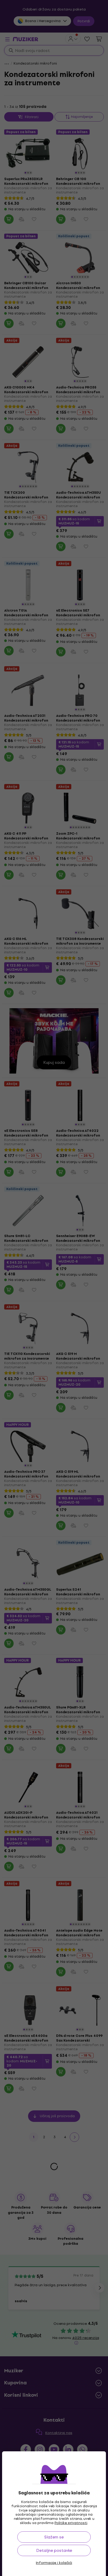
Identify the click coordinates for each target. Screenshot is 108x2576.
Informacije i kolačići (54, 2563)
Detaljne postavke (54, 2550)
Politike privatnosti (71, 2523)
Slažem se (54, 2537)
